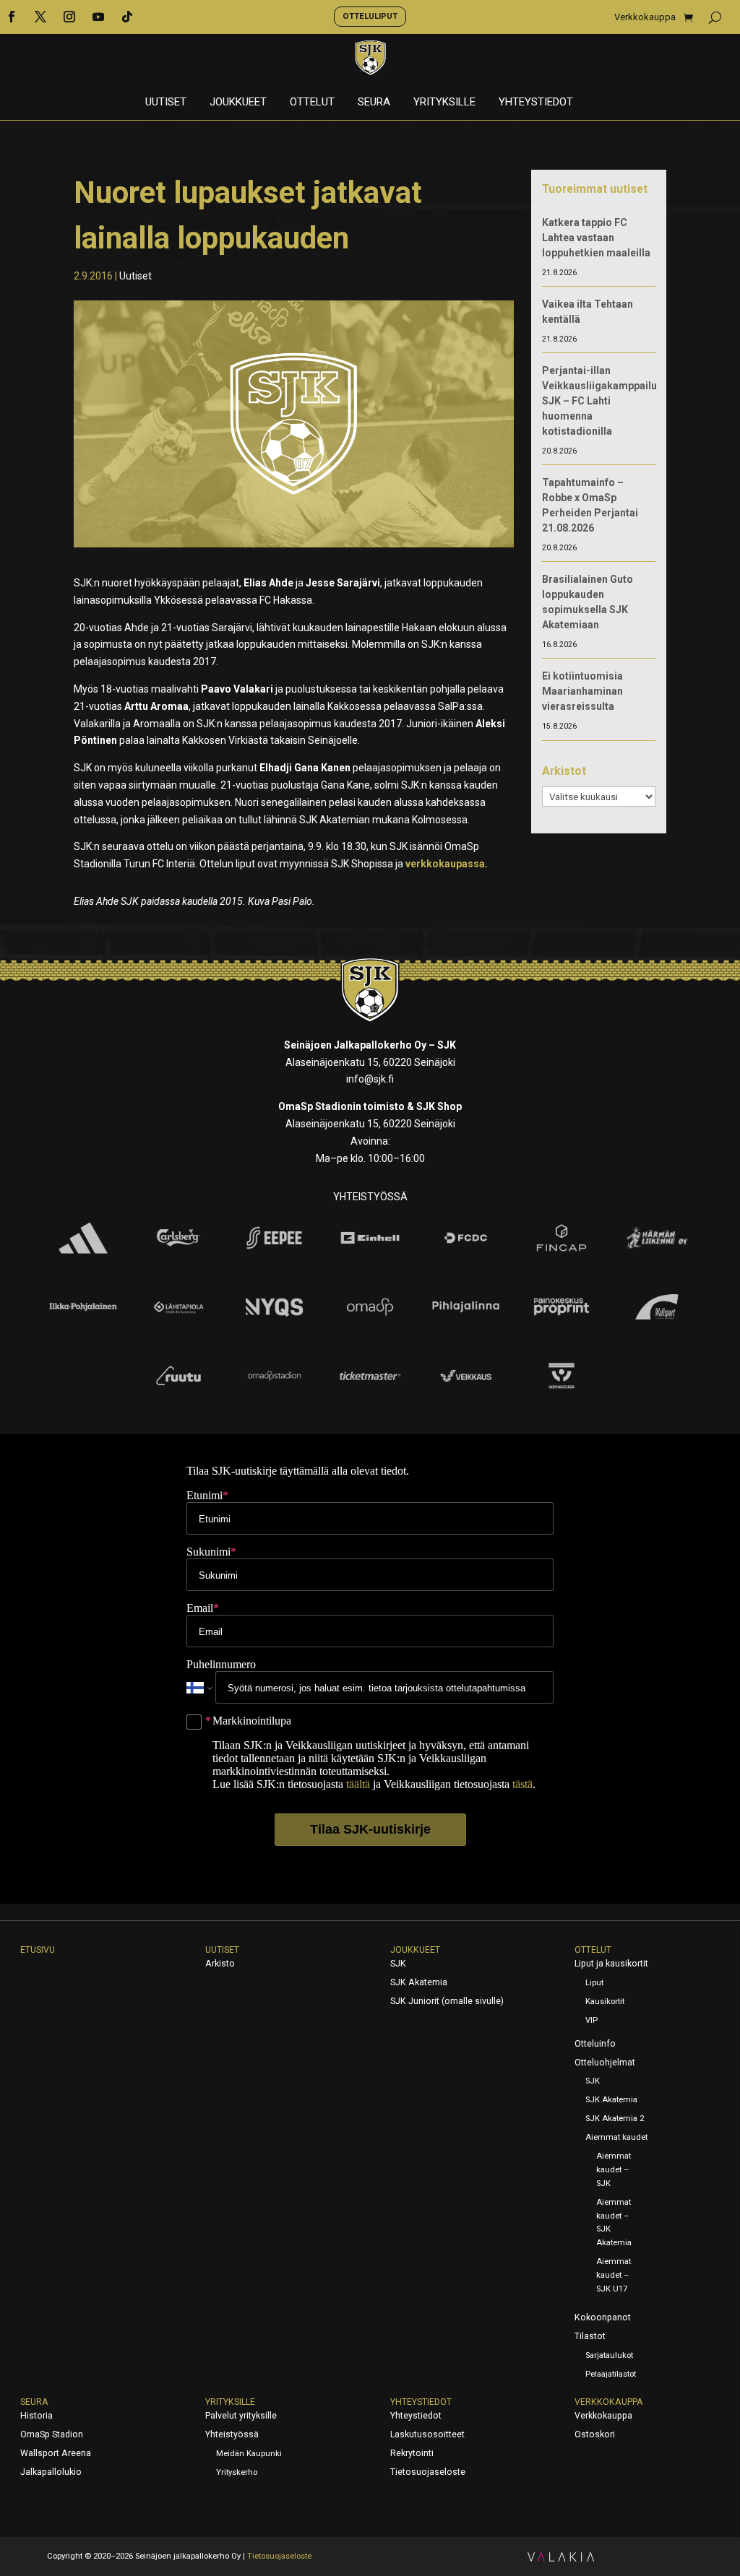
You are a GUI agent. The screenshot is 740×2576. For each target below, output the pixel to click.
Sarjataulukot (609, 2355)
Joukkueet (238, 103)
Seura (374, 103)
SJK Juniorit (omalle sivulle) (447, 2001)
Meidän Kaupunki (249, 2454)
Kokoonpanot (603, 2317)
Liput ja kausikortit (611, 1964)
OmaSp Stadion (52, 2434)
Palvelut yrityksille (241, 2416)
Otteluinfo (595, 2044)
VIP (591, 2020)
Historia (36, 2416)
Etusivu (38, 1950)
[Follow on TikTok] (127, 17)
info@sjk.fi (370, 1079)
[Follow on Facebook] (12, 17)
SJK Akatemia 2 (615, 2119)
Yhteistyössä (232, 2434)
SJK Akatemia (419, 1982)
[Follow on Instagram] (69, 17)
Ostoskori (595, 2434)
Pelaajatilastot (611, 2374)
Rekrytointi (412, 2453)
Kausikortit (605, 2002)
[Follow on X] (40, 17)
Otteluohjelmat (605, 2063)
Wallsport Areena (56, 2453)
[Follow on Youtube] (98, 17)
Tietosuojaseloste (428, 2472)
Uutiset (166, 103)
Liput (594, 1983)
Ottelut (312, 103)
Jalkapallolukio (51, 2472)
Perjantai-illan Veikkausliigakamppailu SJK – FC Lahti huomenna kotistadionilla (599, 401)
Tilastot (590, 2336)
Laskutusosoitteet (427, 2434)
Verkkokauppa (645, 17)
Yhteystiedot (536, 103)
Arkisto (220, 1964)
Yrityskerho (237, 2472)
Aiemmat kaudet (616, 2137)
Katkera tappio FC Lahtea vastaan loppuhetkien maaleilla (596, 238)
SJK (398, 1964)
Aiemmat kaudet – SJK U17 (614, 2275)
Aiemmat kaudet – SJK (614, 2170)
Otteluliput (370, 16)
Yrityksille (444, 103)
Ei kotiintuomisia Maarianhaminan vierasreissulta (582, 691)
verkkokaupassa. (447, 864)
